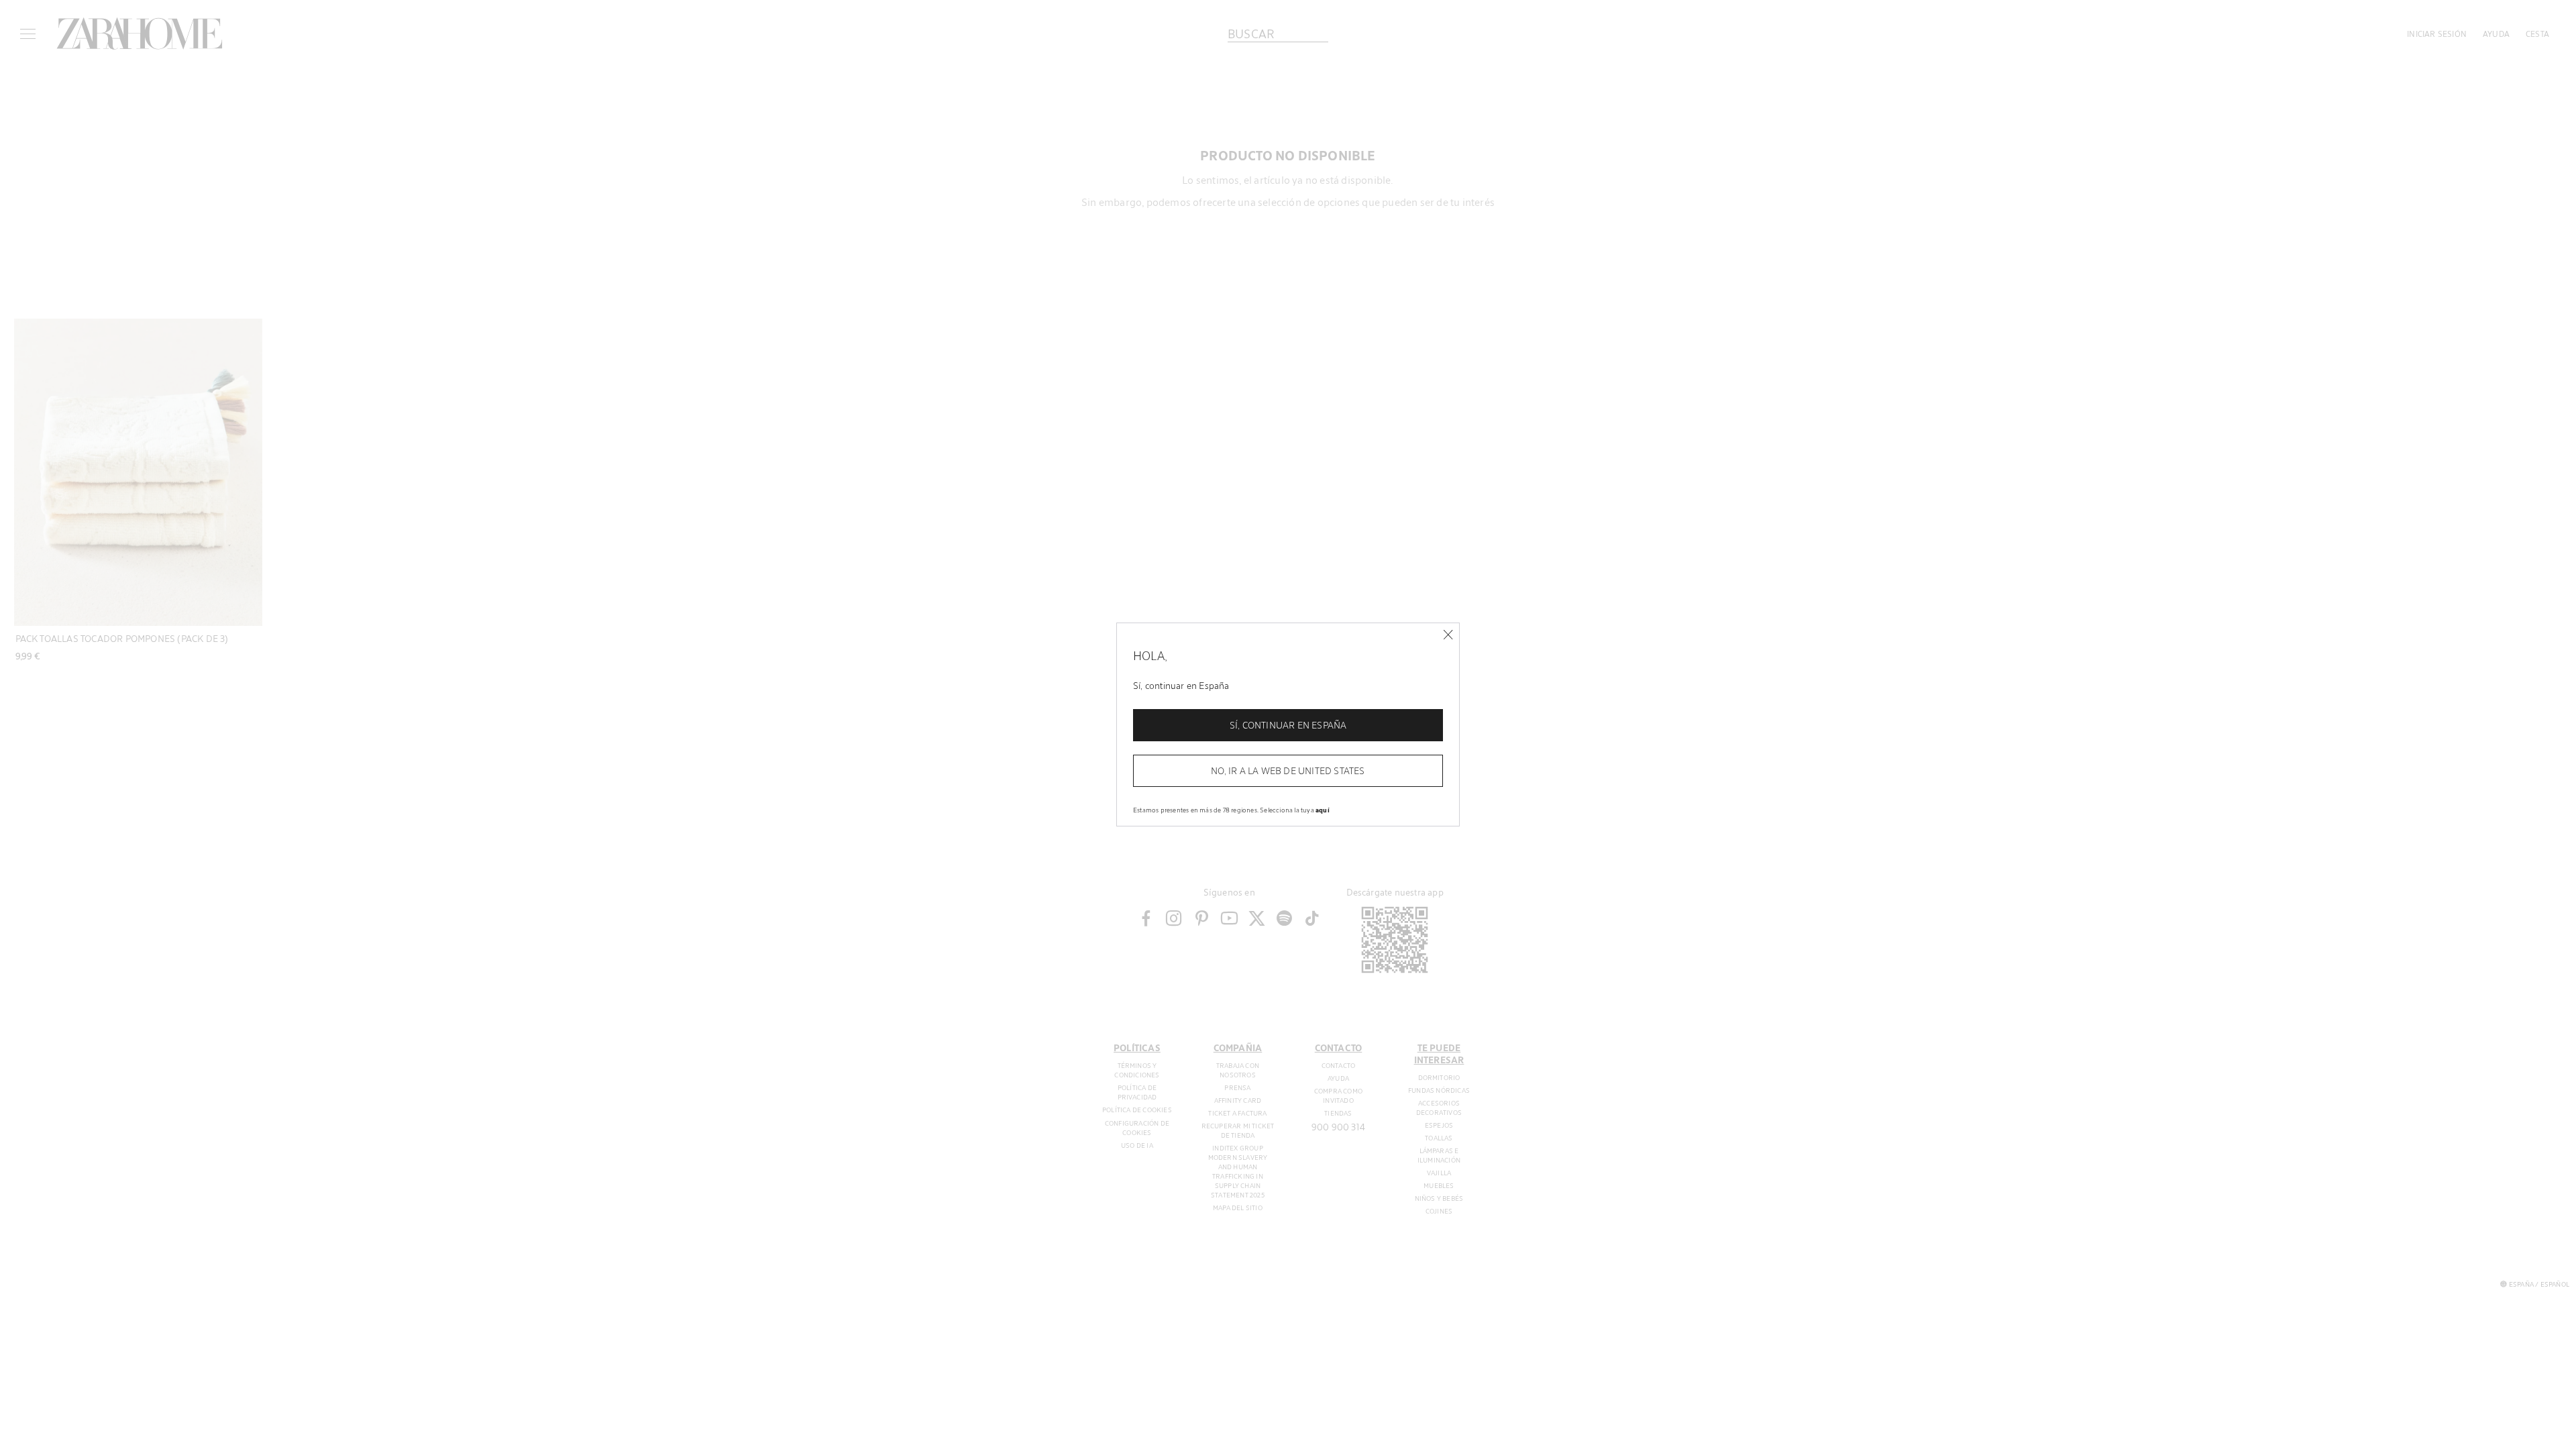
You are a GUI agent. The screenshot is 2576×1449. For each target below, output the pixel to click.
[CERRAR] (1448, 635)
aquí (1323, 810)
